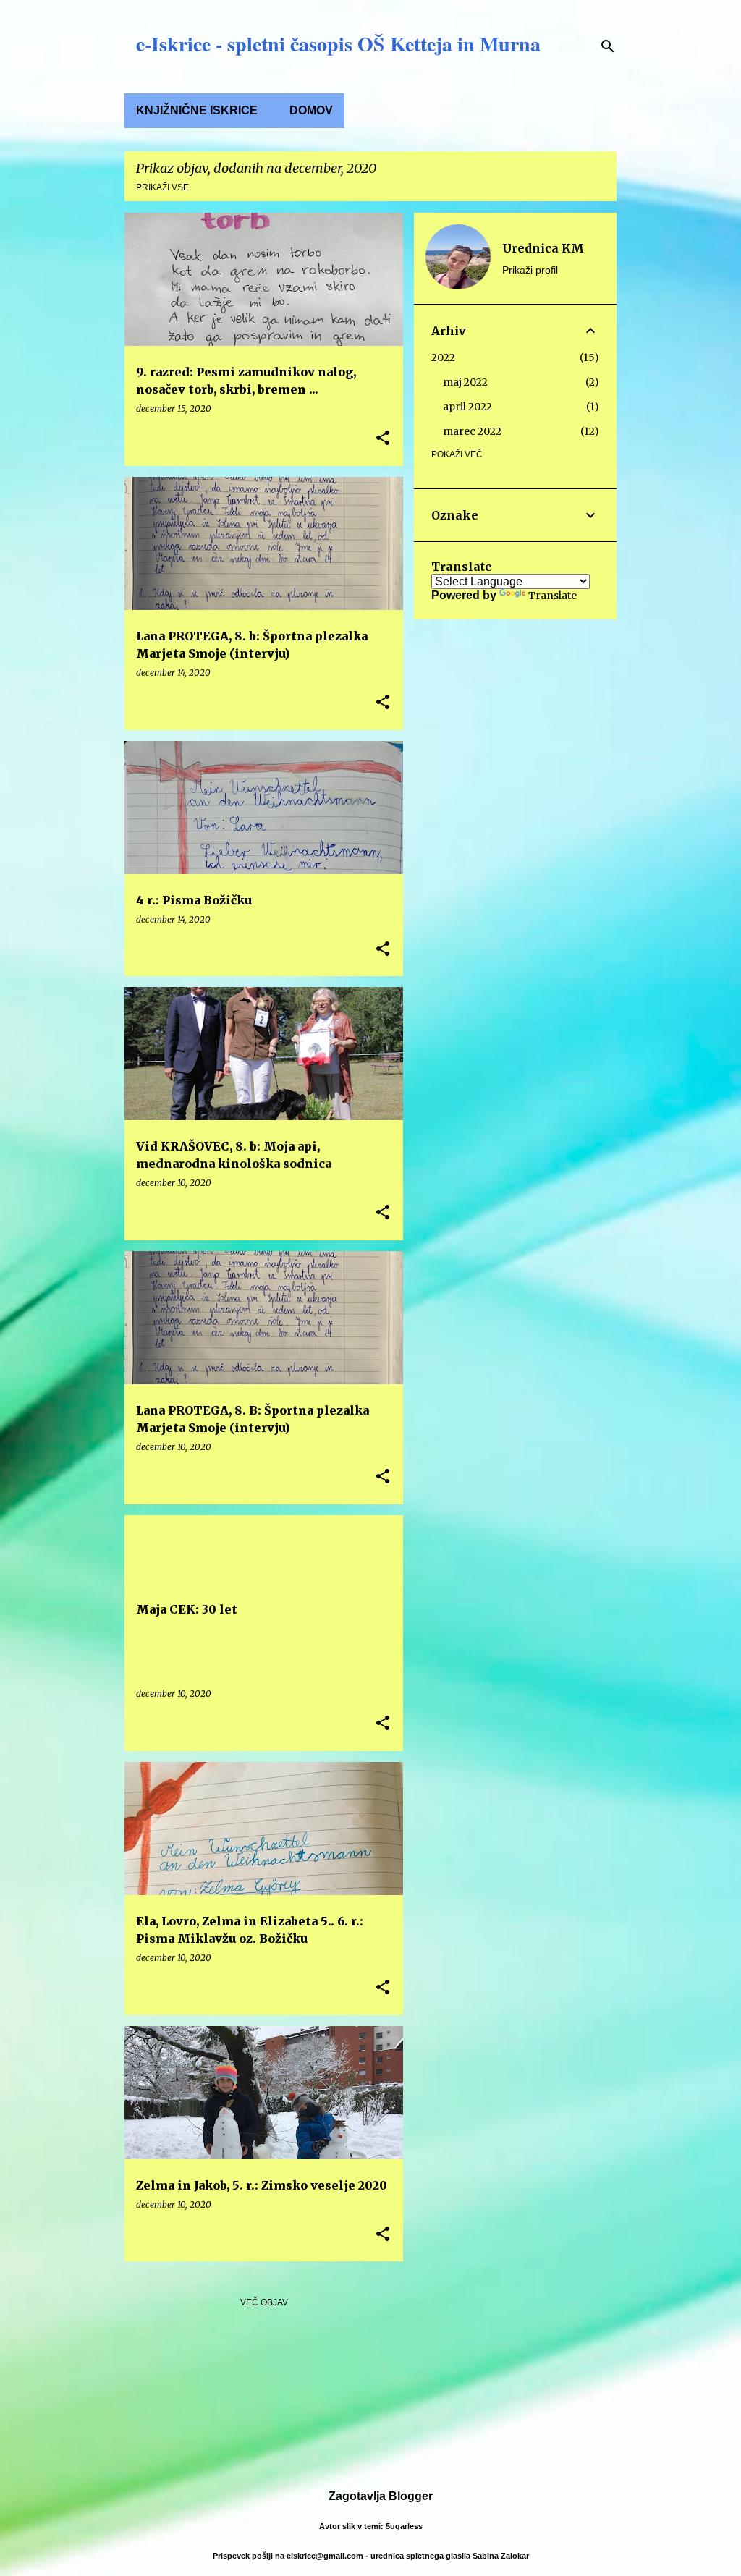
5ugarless (404, 2526)
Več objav (264, 2302)
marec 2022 (472, 431)
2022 (443, 357)
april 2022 (467, 407)
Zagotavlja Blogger (379, 2496)
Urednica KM (543, 248)
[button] (383, 439)
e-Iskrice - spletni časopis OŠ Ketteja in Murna (338, 44)
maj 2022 (465, 382)
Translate (552, 596)
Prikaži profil (530, 270)
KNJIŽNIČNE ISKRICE (197, 110)
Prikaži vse (162, 187)
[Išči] (608, 46)
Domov (311, 110)
